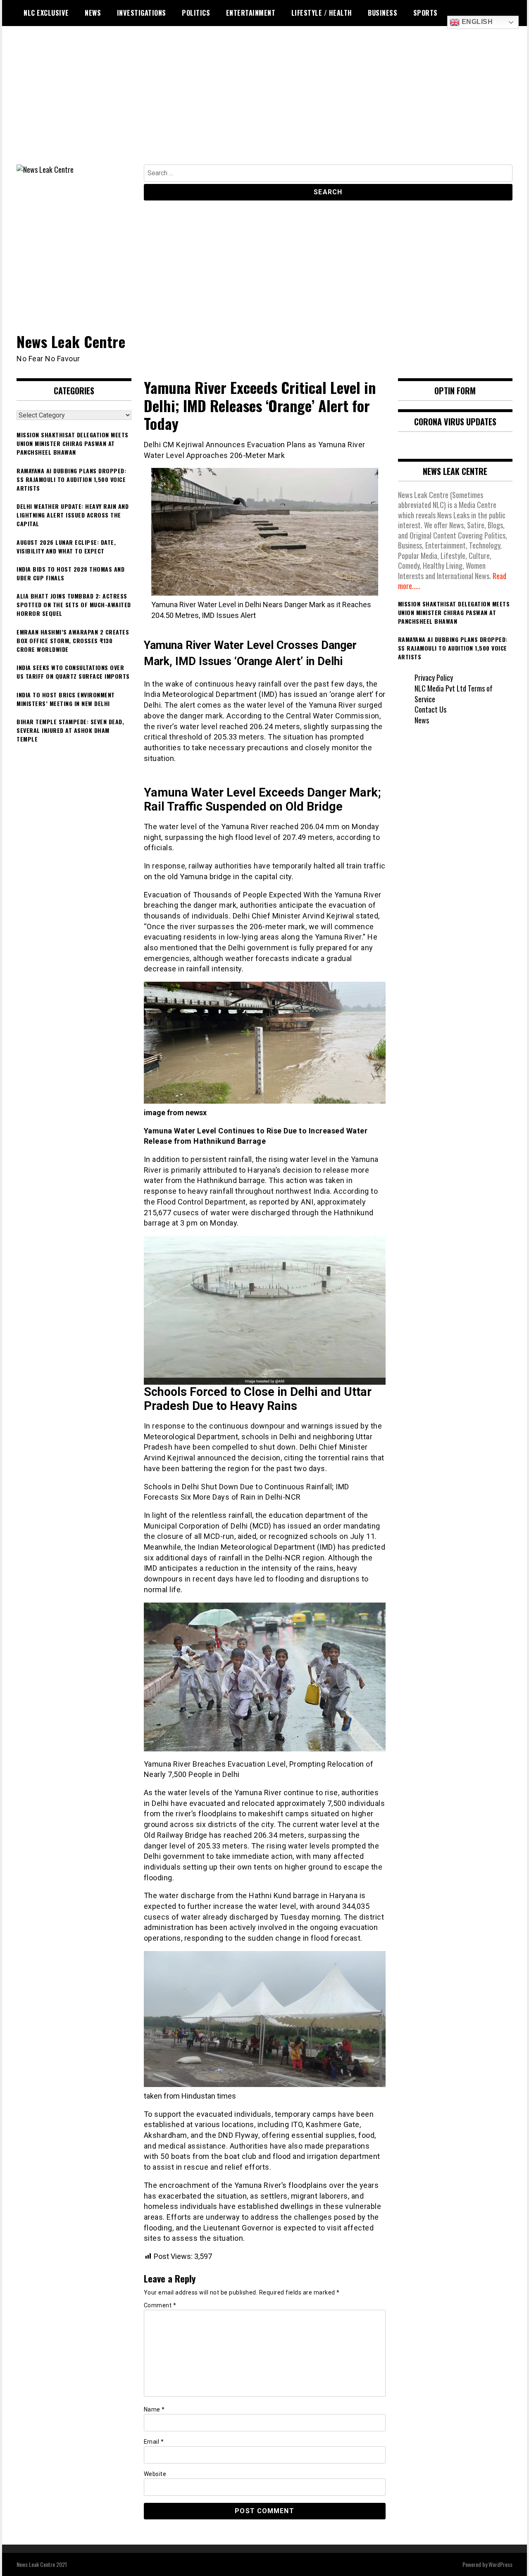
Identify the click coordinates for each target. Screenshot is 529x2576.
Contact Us (430, 709)
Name (154, 2409)
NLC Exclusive (46, 13)
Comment (160, 2305)
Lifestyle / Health (322, 13)
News (93, 13)
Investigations (142, 13)
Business (382, 13)
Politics (196, 13)
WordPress (500, 2564)
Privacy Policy (434, 677)
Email (154, 2442)
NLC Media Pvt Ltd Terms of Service (454, 694)
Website (155, 2474)
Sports (425, 13)
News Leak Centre (71, 341)
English (476, 22)
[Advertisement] (264, 103)
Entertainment (251, 13)
